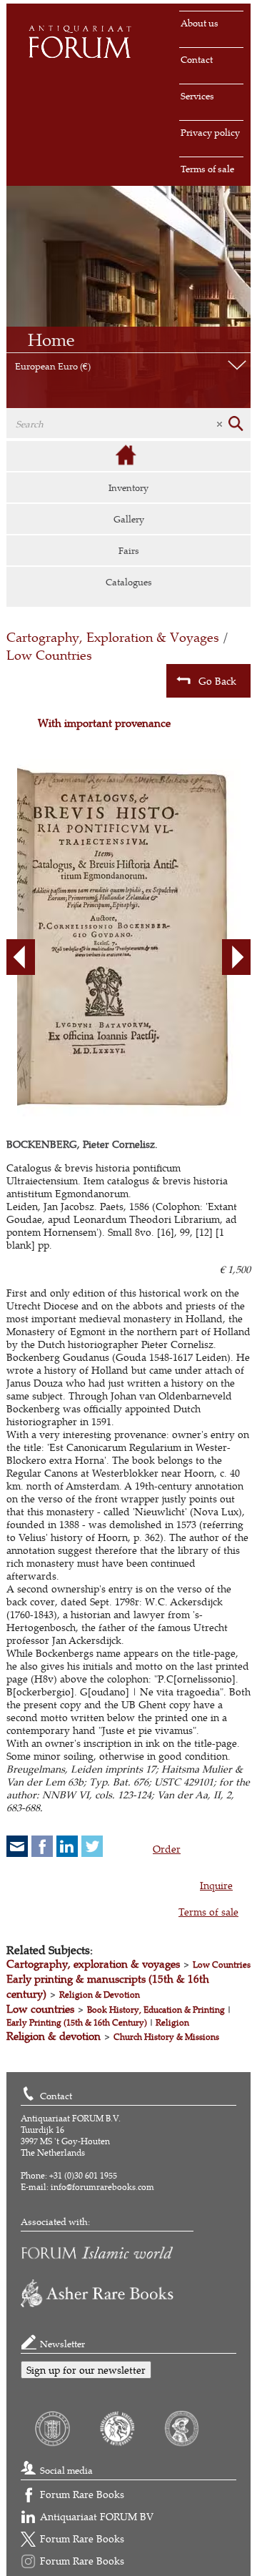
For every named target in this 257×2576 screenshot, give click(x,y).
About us (200, 23)
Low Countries (49, 655)
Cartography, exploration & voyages (93, 1964)
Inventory (128, 487)
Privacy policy (210, 132)
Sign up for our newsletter (86, 2370)
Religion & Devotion (100, 1995)
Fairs (129, 550)
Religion (172, 2022)
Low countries (40, 2009)
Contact (197, 59)
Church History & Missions (166, 2037)
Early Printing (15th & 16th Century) (77, 2022)
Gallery (129, 519)
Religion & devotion (54, 2036)
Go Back (217, 681)
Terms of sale (207, 169)
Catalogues (129, 582)
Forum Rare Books (82, 2494)
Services (197, 96)
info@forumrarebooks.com (102, 2187)
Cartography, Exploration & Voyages (113, 637)
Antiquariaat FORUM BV (97, 2516)
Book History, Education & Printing (156, 2010)
